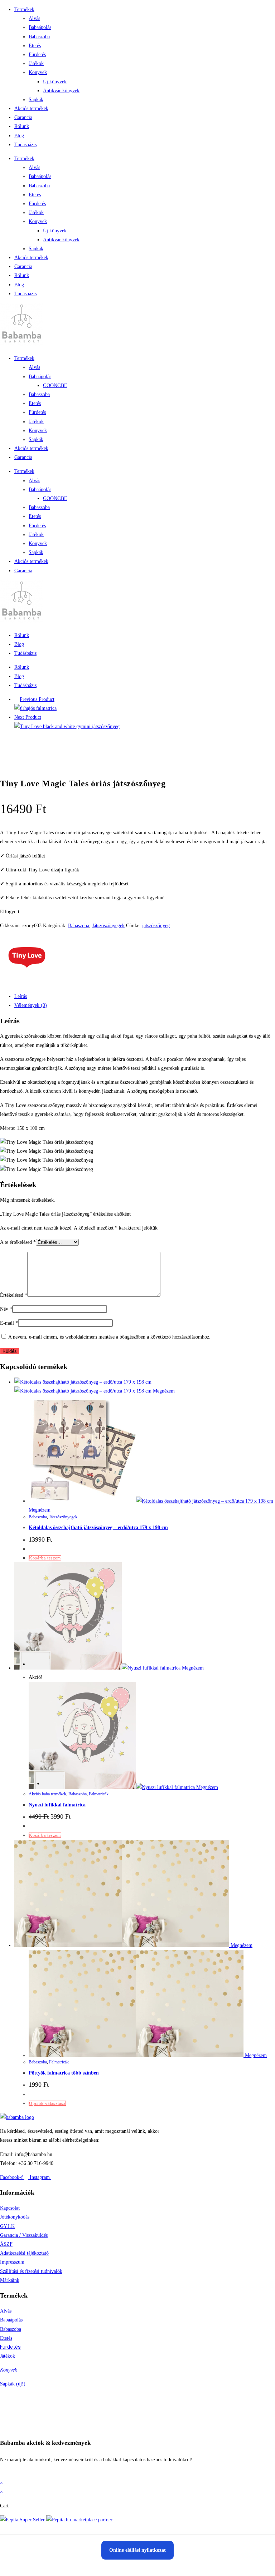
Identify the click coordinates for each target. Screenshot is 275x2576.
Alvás (34, 18)
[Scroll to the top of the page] (2, 2474)
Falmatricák (99, 1794)
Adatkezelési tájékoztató (24, 2253)
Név (6, 1309)
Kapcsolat (10, 2208)
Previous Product (37, 699)
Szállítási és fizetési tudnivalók (31, 2271)
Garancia (23, 117)
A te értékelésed (18, 1242)
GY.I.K (7, 2226)
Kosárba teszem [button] (45, 1558)
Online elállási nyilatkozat (137, 2550)
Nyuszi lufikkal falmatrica (57, 1805)
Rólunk (22, 126)
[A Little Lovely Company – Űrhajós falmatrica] (35, 708)
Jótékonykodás (15, 2217)
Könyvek (38, 72)
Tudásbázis (25, 145)
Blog (19, 136)
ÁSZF (6, 2244)
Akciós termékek (31, 108)
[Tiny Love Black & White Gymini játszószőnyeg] (67, 726)
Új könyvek (55, 82)
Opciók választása (47, 2103)
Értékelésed (14, 1295)
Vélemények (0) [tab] (31, 1005)
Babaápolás (40, 27)
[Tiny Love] (27, 982)
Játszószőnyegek (108, 926)
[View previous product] (16, 699)
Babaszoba (39, 37)
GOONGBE (55, 385)
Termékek (24, 9)
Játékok (36, 63)
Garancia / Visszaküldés (24, 2235)
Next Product (28, 717)
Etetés (35, 46)
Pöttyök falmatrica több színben (64, 2073)
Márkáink (10, 2280)
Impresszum (12, 2262)
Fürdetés (37, 55)
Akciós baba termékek (47, 1794)
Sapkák (36, 100)
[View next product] (45, 717)
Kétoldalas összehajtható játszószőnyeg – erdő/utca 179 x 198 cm (98, 1527)
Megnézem (163, 1391)
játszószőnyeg (156, 926)
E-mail (9, 1323)
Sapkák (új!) (13, 2384)
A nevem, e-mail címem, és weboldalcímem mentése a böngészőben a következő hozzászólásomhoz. (109, 1337)
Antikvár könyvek (61, 91)
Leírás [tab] (21, 996)
